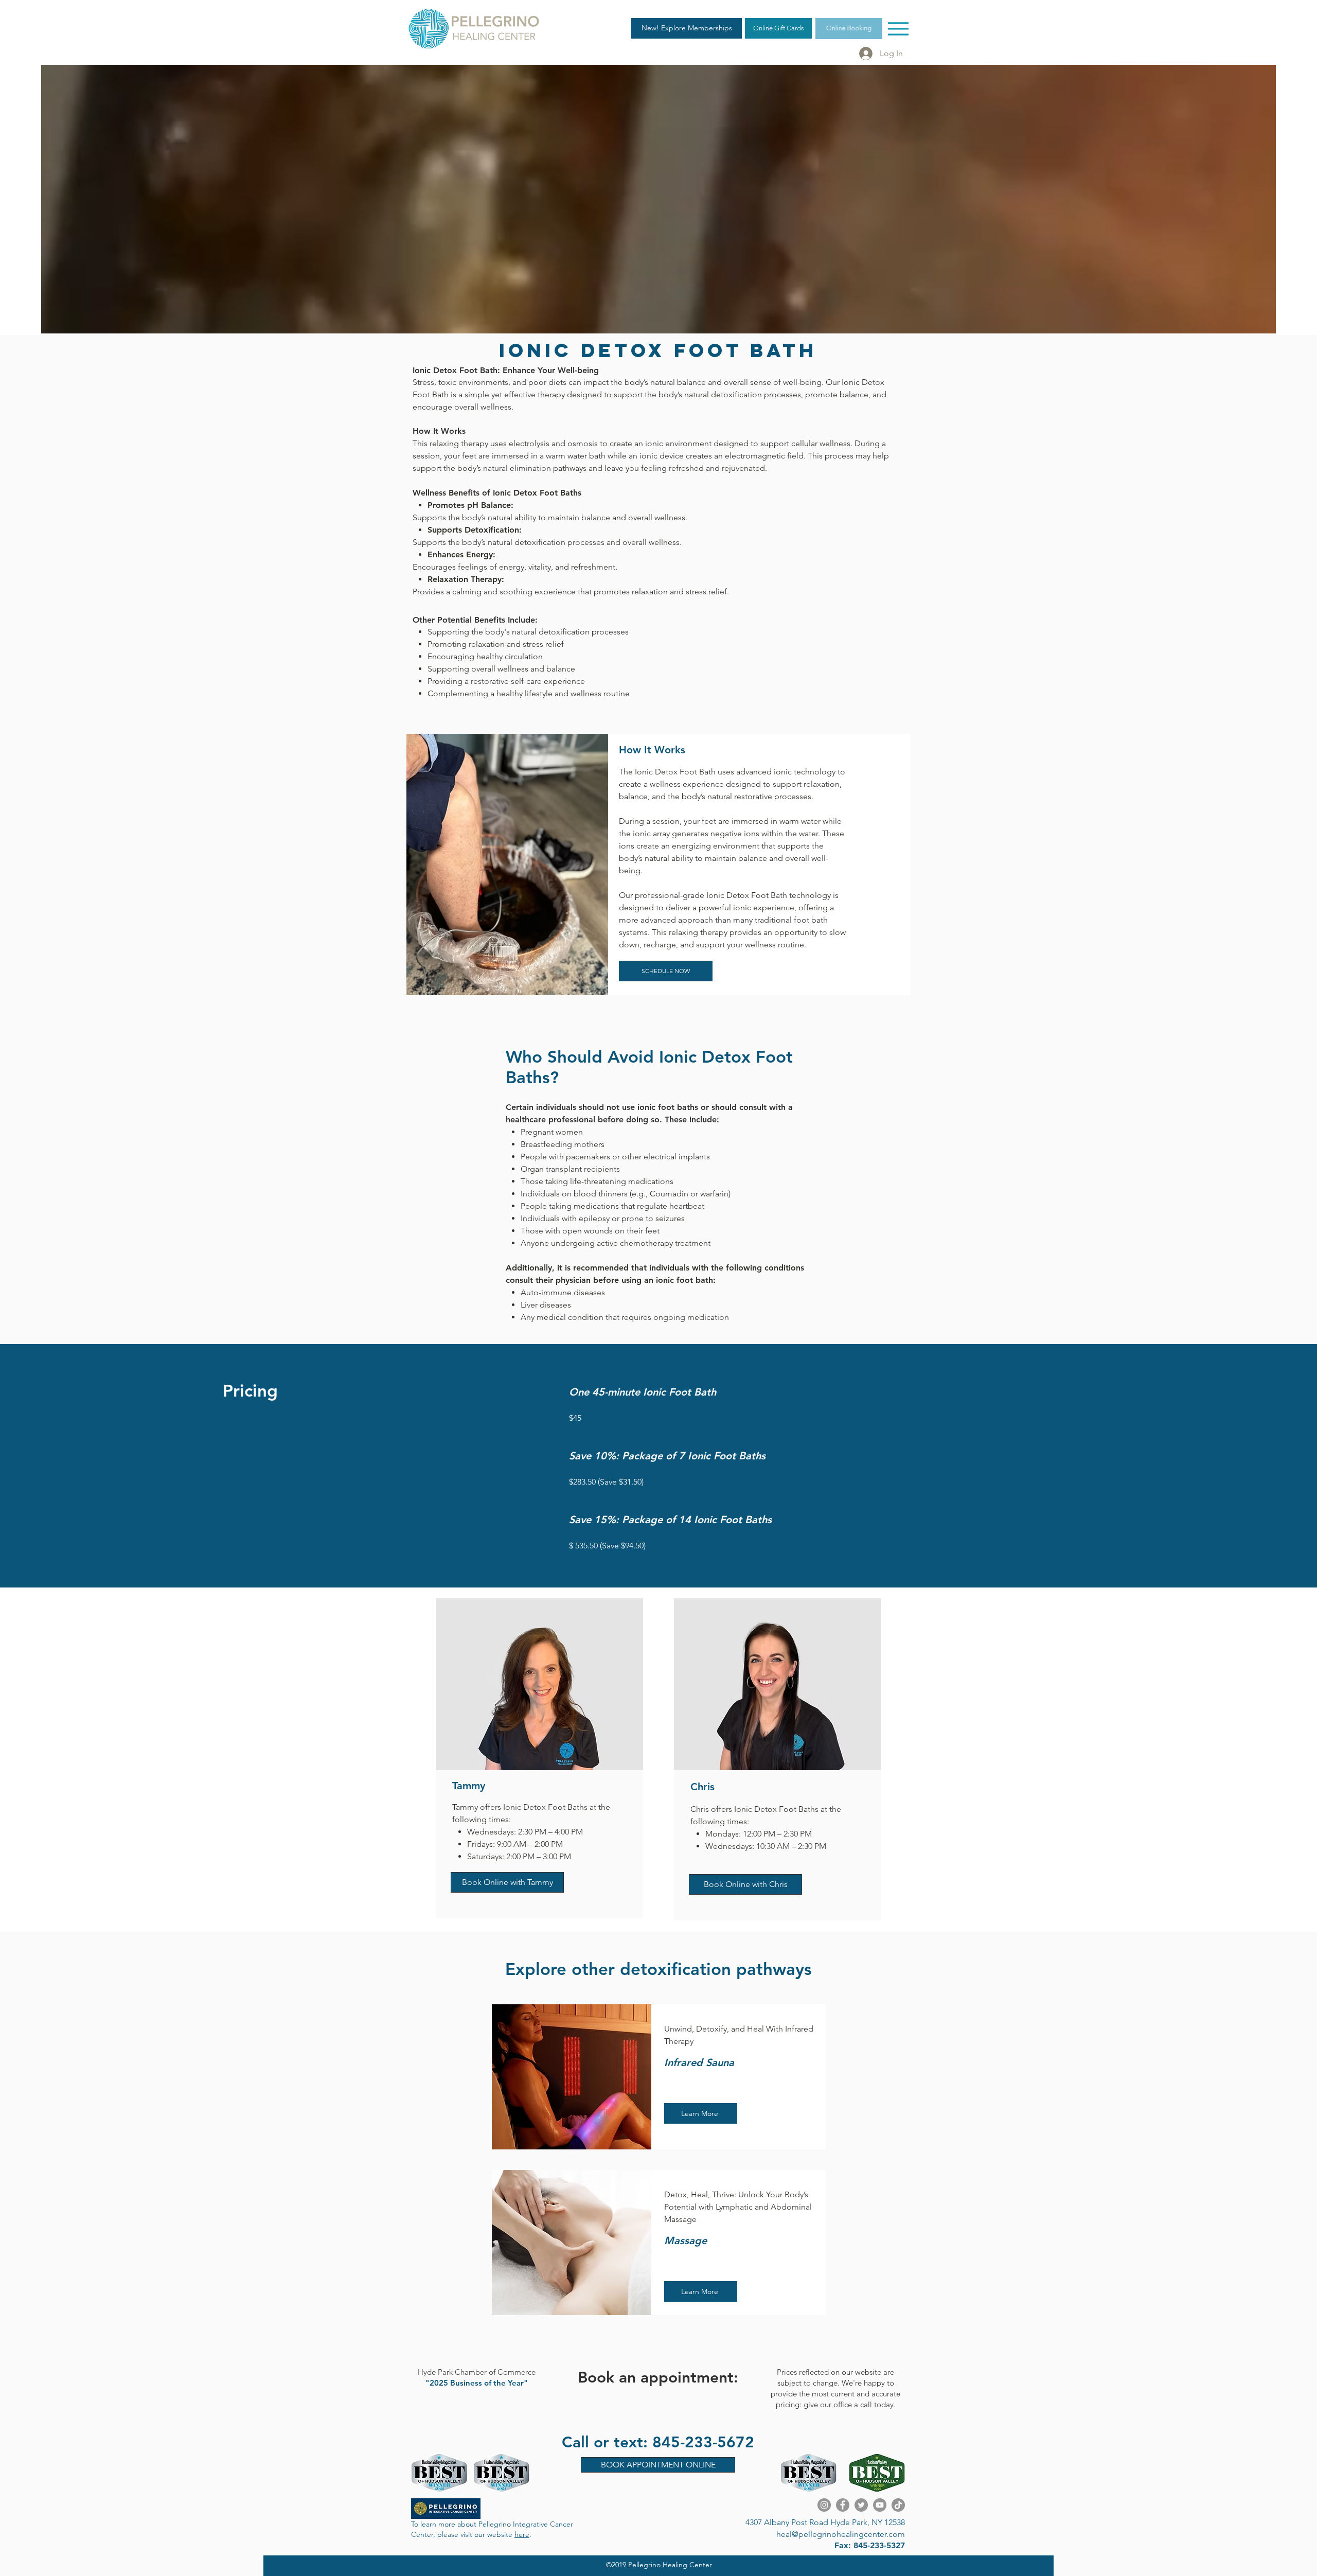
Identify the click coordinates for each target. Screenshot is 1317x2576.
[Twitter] (861, 2505)
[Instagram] (824, 2505)
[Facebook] (843, 2505)
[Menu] (898, 29)
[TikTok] (898, 2505)
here (522, 2534)
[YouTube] (880, 2505)
